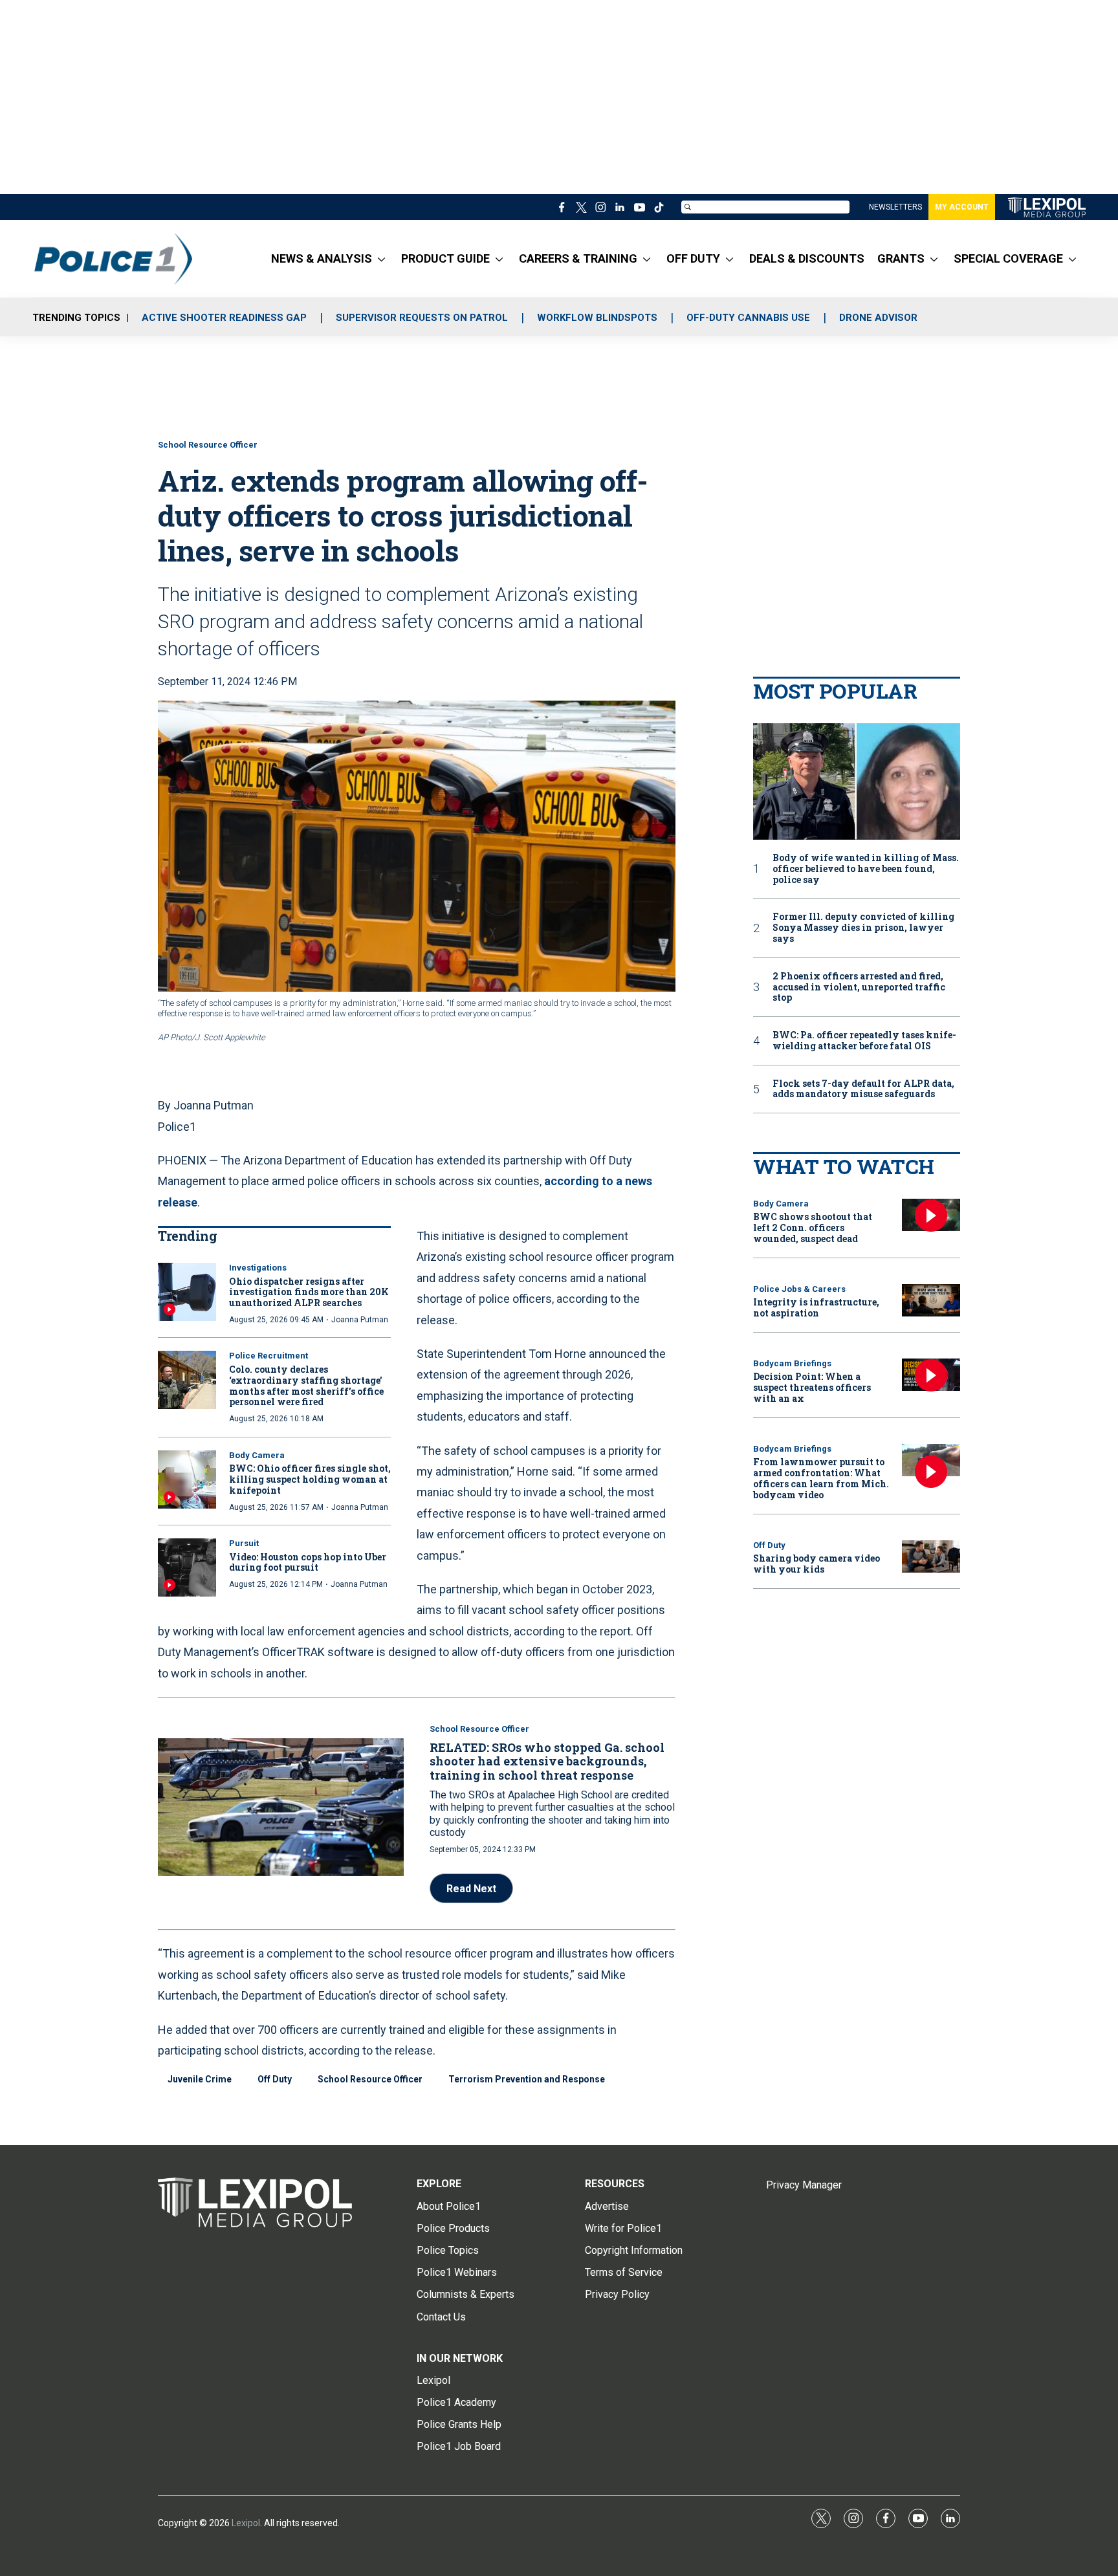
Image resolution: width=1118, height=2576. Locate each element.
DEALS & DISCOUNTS (807, 258)
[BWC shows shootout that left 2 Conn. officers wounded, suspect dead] (931, 1215)
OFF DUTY (693, 258)
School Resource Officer (208, 445)
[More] (381, 259)
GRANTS (901, 258)
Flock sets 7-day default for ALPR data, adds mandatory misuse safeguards (863, 1089)
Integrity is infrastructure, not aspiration (816, 1307)
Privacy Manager (804, 2185)
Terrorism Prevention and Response (527, 2079)
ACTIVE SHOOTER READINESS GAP (224, 318)
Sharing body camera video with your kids (817, 1564)
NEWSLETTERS (895, 207)
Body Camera (257, 1455)
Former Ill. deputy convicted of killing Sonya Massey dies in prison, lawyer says (863, 928)
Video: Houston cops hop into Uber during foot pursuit (308, 1562)
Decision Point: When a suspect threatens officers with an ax (812, 1387)
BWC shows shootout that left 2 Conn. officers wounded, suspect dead (813, 1228)
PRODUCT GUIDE (445, 258)
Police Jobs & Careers (799, 1289)
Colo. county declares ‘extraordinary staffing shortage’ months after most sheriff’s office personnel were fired (306, 1385)
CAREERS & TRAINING (578, 258)
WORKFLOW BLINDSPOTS (597, 318)
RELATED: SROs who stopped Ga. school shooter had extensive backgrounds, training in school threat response (547, 1761)
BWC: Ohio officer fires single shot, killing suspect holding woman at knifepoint (310, 1479)
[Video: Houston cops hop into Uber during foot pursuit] (187, 1567)
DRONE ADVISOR (878, 318)
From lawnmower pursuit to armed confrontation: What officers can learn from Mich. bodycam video (821, 1478)
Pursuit (244, 1543)
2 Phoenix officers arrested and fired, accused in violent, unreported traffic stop (859, 987)
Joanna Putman (360, 1320)
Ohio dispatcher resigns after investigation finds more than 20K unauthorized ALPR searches (309, 1292)
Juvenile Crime (200, 2079)
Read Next (471, 1889)
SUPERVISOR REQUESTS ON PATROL (422, 318)
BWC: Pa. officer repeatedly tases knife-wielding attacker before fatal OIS (864, 1041)
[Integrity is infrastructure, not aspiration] (931, 1301)
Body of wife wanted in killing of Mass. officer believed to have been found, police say (866, 869)
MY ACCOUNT (962, 207)
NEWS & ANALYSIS (322, 258)
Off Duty (275, 2079)
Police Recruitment (269, 1356)
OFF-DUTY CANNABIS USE (748, 318)
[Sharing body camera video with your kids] (931, 1557)
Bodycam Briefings (792, 1363)
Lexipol (246, 2523)
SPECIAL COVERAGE (1008, 258)
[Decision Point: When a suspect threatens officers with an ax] (931, 1375)
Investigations (258, 1268)
